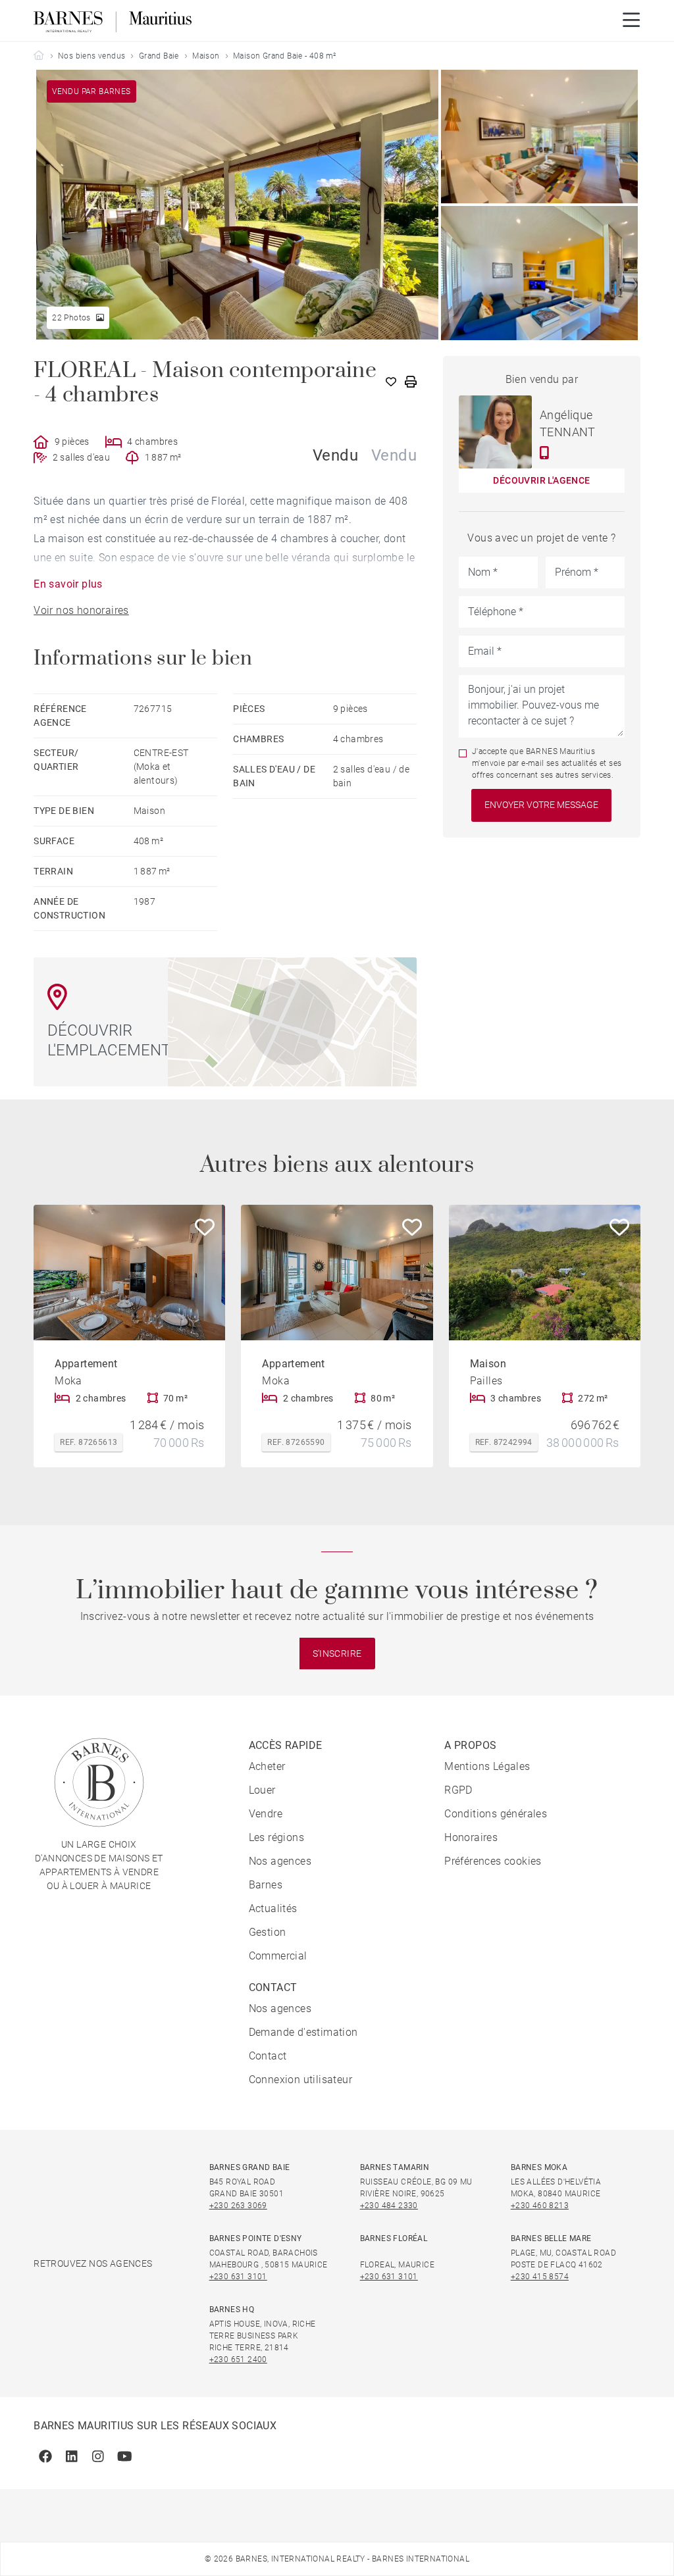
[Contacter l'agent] (545, 453)
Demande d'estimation (303, 2032)
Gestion (268, 1932)
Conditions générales (496, 1814)
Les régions (276, 1837)
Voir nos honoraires (81, 610)
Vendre (266, 1814)
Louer (262, 1790)
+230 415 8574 (540, 2277)
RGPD (458, 1790)
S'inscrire (337, 1654)
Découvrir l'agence (541, 480)
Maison (206, 56)
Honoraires (471, 1837)
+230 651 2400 (238, 2360)
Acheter (267, 1766)
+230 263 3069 (238, 2206)
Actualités (273, 1908)
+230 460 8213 (540, 2206)
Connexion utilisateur (300, 2080)
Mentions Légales (487, 1766)
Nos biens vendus (91, 56)
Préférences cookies (493, 1861)
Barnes (266, 1885)
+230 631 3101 (238, 2277)
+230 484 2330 (389, 2206)
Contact (268, 2056)
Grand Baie (159, 56)
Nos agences (280, 1861)
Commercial (278, 1956)
